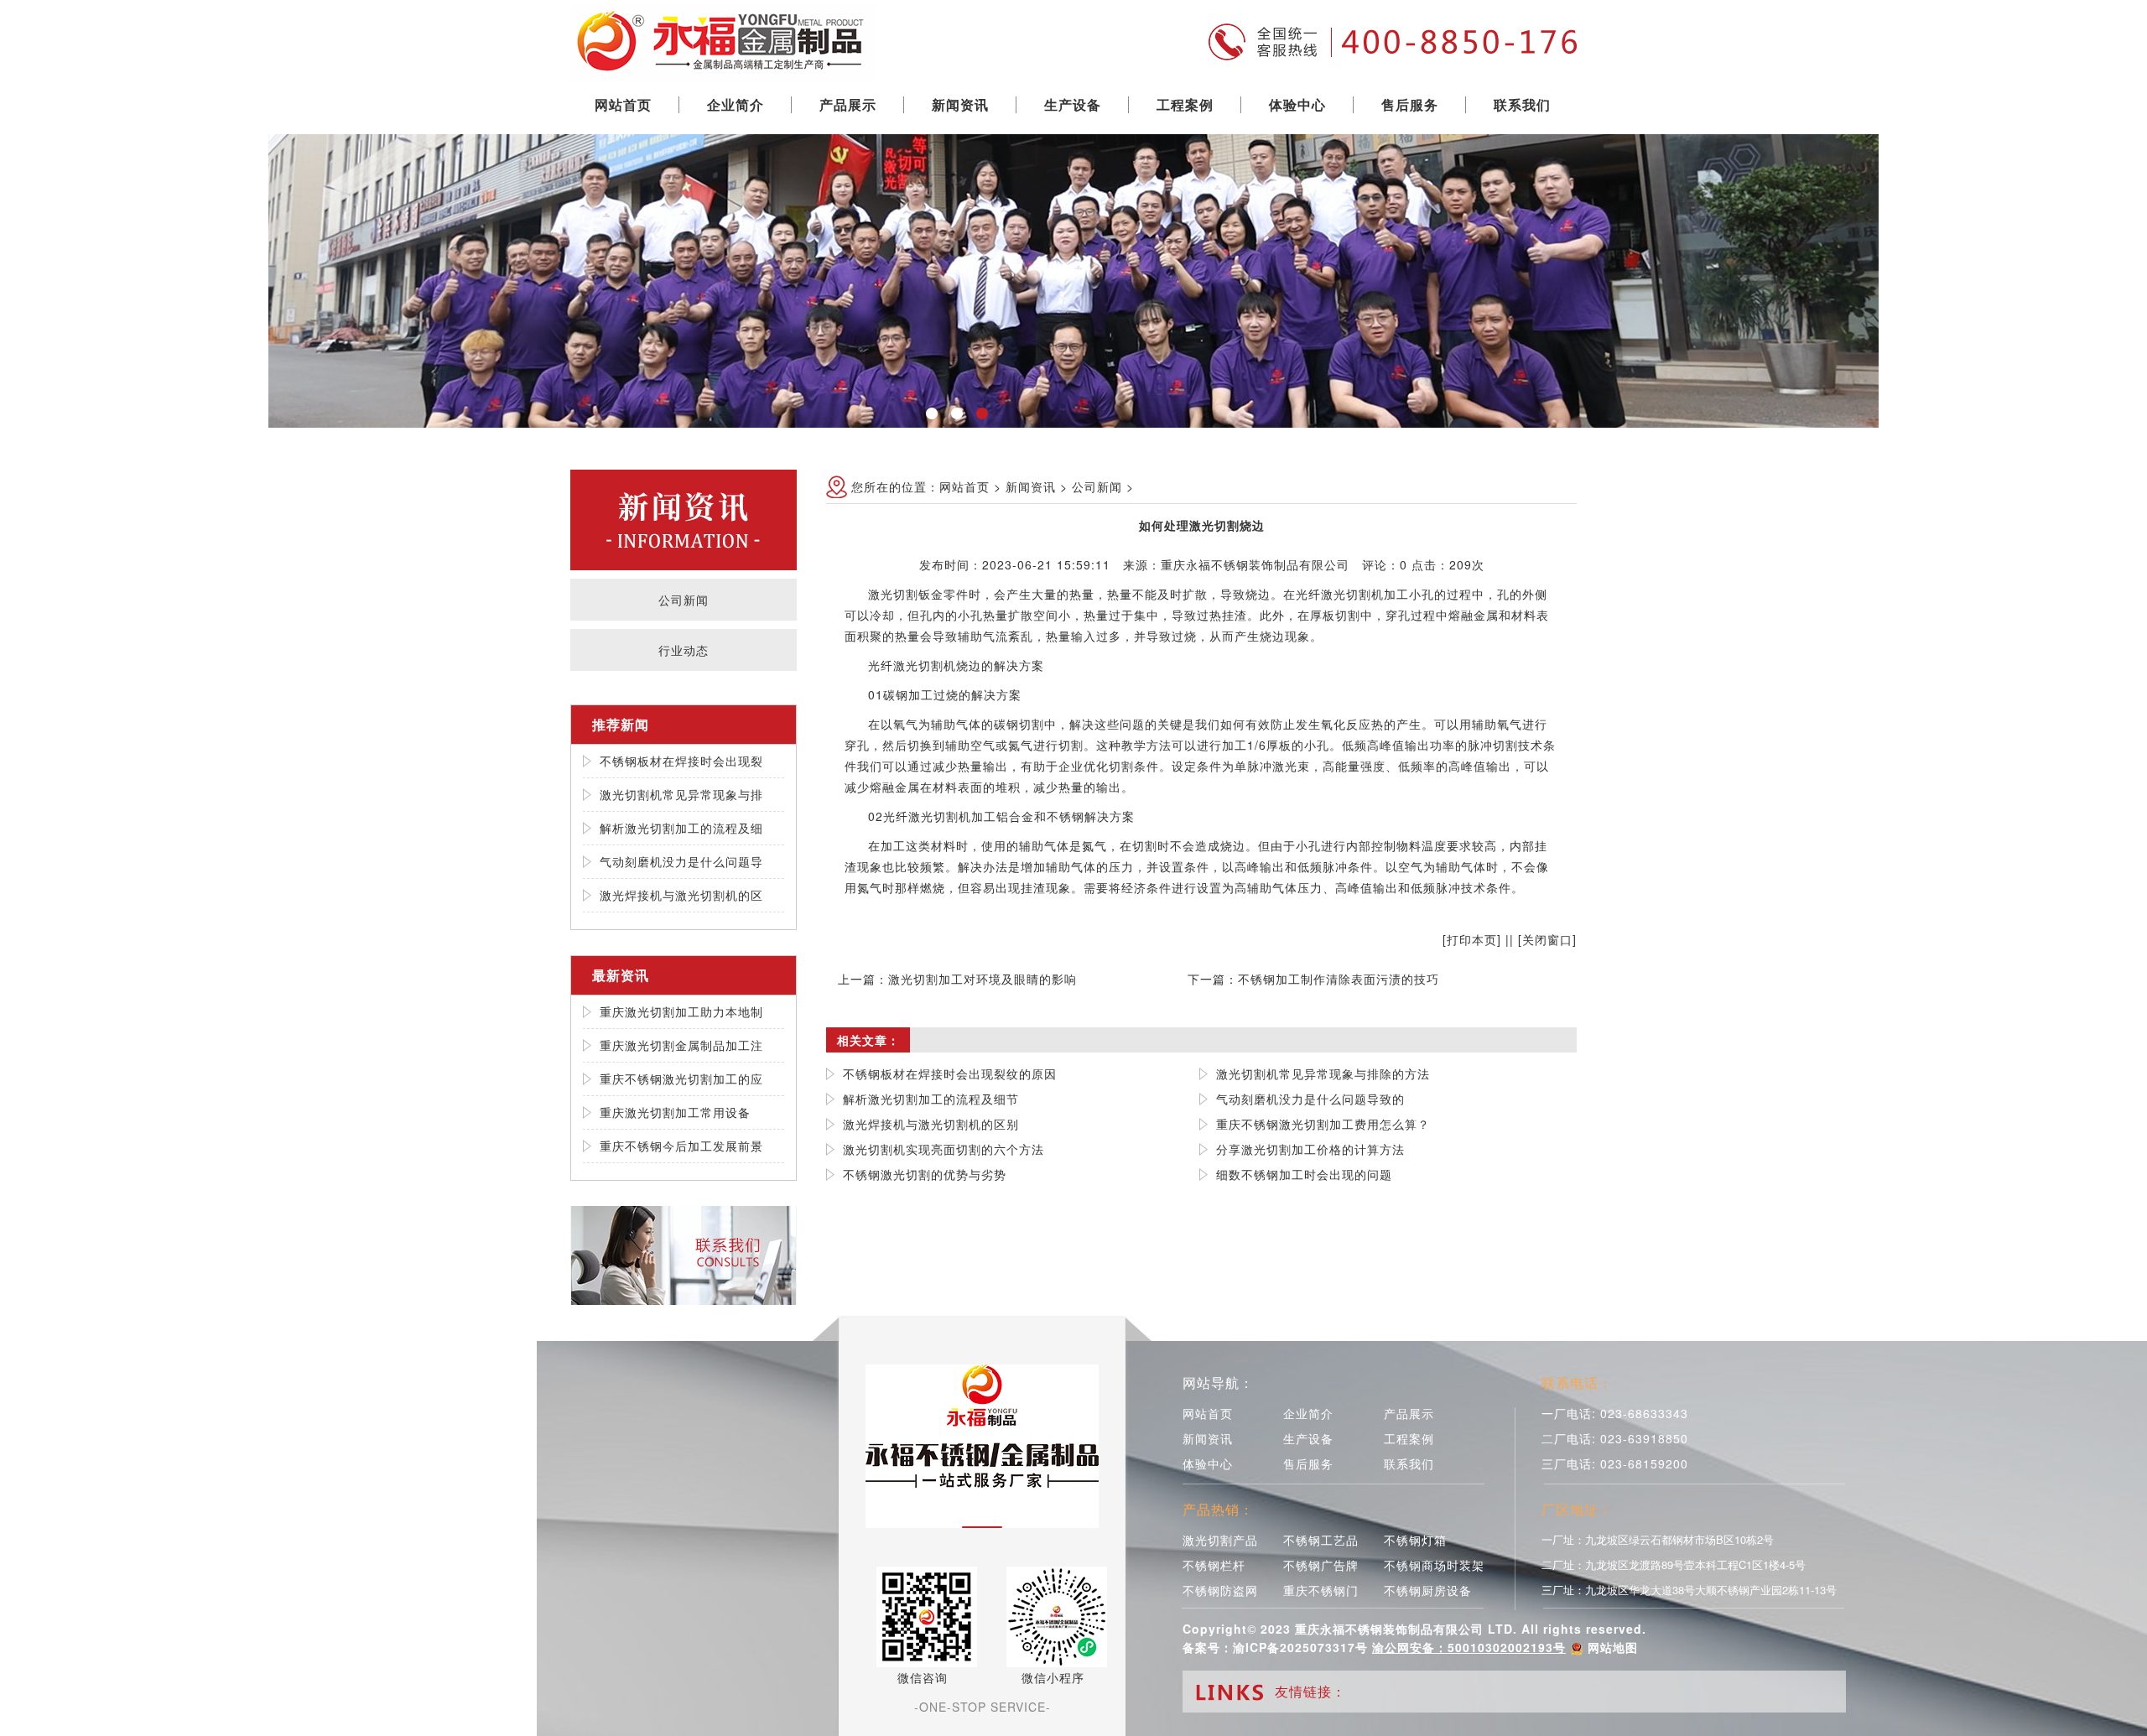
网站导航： (1218, 1383)
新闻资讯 (960, 104)
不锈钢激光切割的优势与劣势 (925, 1174)
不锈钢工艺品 (1321, 1540)
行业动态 (684, 650)
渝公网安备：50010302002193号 (1469, 1647)
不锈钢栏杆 (1214, 1565)
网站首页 (623, 104)
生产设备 (1073, 104)
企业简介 (736, 104)
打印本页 (1472, 939)
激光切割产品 (1220, 1540)
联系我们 (1522, 104)
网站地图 (1613, 1647)
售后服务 (1410, 104)
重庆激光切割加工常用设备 (675, 1112)
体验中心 (1297, 104)
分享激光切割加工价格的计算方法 (1310, 1149)
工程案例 (1185, 104)
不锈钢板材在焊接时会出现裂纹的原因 (950, 1073)
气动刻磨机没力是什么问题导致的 (1310, 1099)
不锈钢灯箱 (1415, 1540)
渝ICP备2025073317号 (1300, 1647)
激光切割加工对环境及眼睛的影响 (983, 979)
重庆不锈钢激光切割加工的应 (681, 1079)
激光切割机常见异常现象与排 (681, 794)
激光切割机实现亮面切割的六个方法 (944, 1149)
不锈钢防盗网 (1220, 1590)
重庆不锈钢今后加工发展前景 (681, 1146)
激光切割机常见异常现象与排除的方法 (1323, 1073)
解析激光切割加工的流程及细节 (931, 1099)
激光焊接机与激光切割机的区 (681, 895)
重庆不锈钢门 (1321, 1590)
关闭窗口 (1547, 939)
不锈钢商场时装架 (1434, 1565)
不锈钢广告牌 (1321, 1565)
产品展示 (848, 104)
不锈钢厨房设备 (1428, 1590)
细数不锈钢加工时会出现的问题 (1304, 1174)
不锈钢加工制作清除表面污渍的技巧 (1339, 979)
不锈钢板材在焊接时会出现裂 (681, 761)
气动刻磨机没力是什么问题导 (681, 861)
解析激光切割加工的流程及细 (681, 828)
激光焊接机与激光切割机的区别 (931, 1124)
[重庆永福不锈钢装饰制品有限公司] (723, 38)
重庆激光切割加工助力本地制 (681, 1011)
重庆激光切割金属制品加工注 (681, 1045)
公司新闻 (684, 600)
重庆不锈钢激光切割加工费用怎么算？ (1323, 1124)
